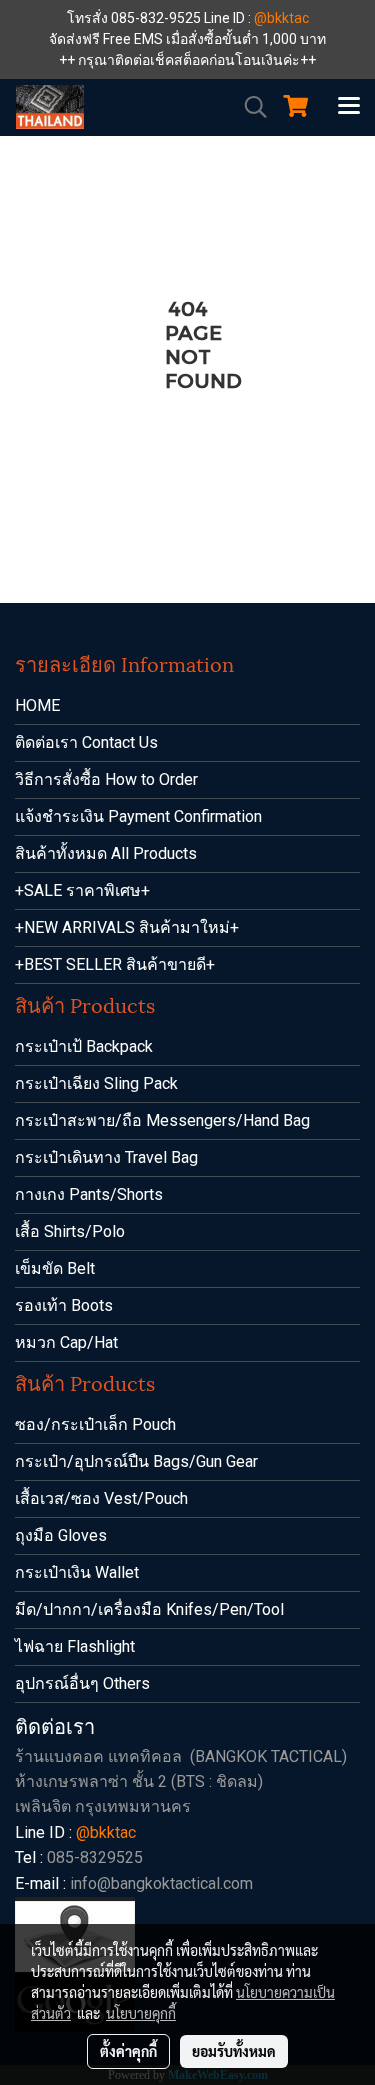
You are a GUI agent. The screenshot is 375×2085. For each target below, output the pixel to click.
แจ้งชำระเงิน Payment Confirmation (138, 816)
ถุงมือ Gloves (61, 1535)
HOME (37, 705)
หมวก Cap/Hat (66, 1342)
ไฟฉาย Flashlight (75, 1646)
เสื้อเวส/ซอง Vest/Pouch (101, 1498)
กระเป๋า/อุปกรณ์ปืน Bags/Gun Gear (136, 1461)
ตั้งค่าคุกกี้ (128, 2051)
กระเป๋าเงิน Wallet (77, 1572)
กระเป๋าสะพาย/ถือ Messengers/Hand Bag (162, 1120)
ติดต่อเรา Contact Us (86, 742)
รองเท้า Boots (64, 1305)
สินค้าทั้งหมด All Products (106, 853)
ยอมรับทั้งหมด (234, 2051)
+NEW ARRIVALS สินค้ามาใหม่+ (127, 927)
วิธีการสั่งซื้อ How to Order (106, 779)
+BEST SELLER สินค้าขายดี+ (115, 964)
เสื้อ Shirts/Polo (70, 1231)
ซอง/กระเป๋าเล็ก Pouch (95, 1424)
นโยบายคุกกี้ (141, 2013)
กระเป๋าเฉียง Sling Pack (96, 1083)
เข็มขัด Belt (55, 1268)
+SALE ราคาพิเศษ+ (82, 890)
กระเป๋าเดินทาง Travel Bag (106, 1157)
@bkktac (281, 18)
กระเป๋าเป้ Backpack (84, 1046)
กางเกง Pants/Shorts (89, 1194)
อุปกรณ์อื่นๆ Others (82, 1683)
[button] (249, 107)
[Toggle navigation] (349, 107)
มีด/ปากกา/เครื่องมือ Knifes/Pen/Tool (149, 1609)
